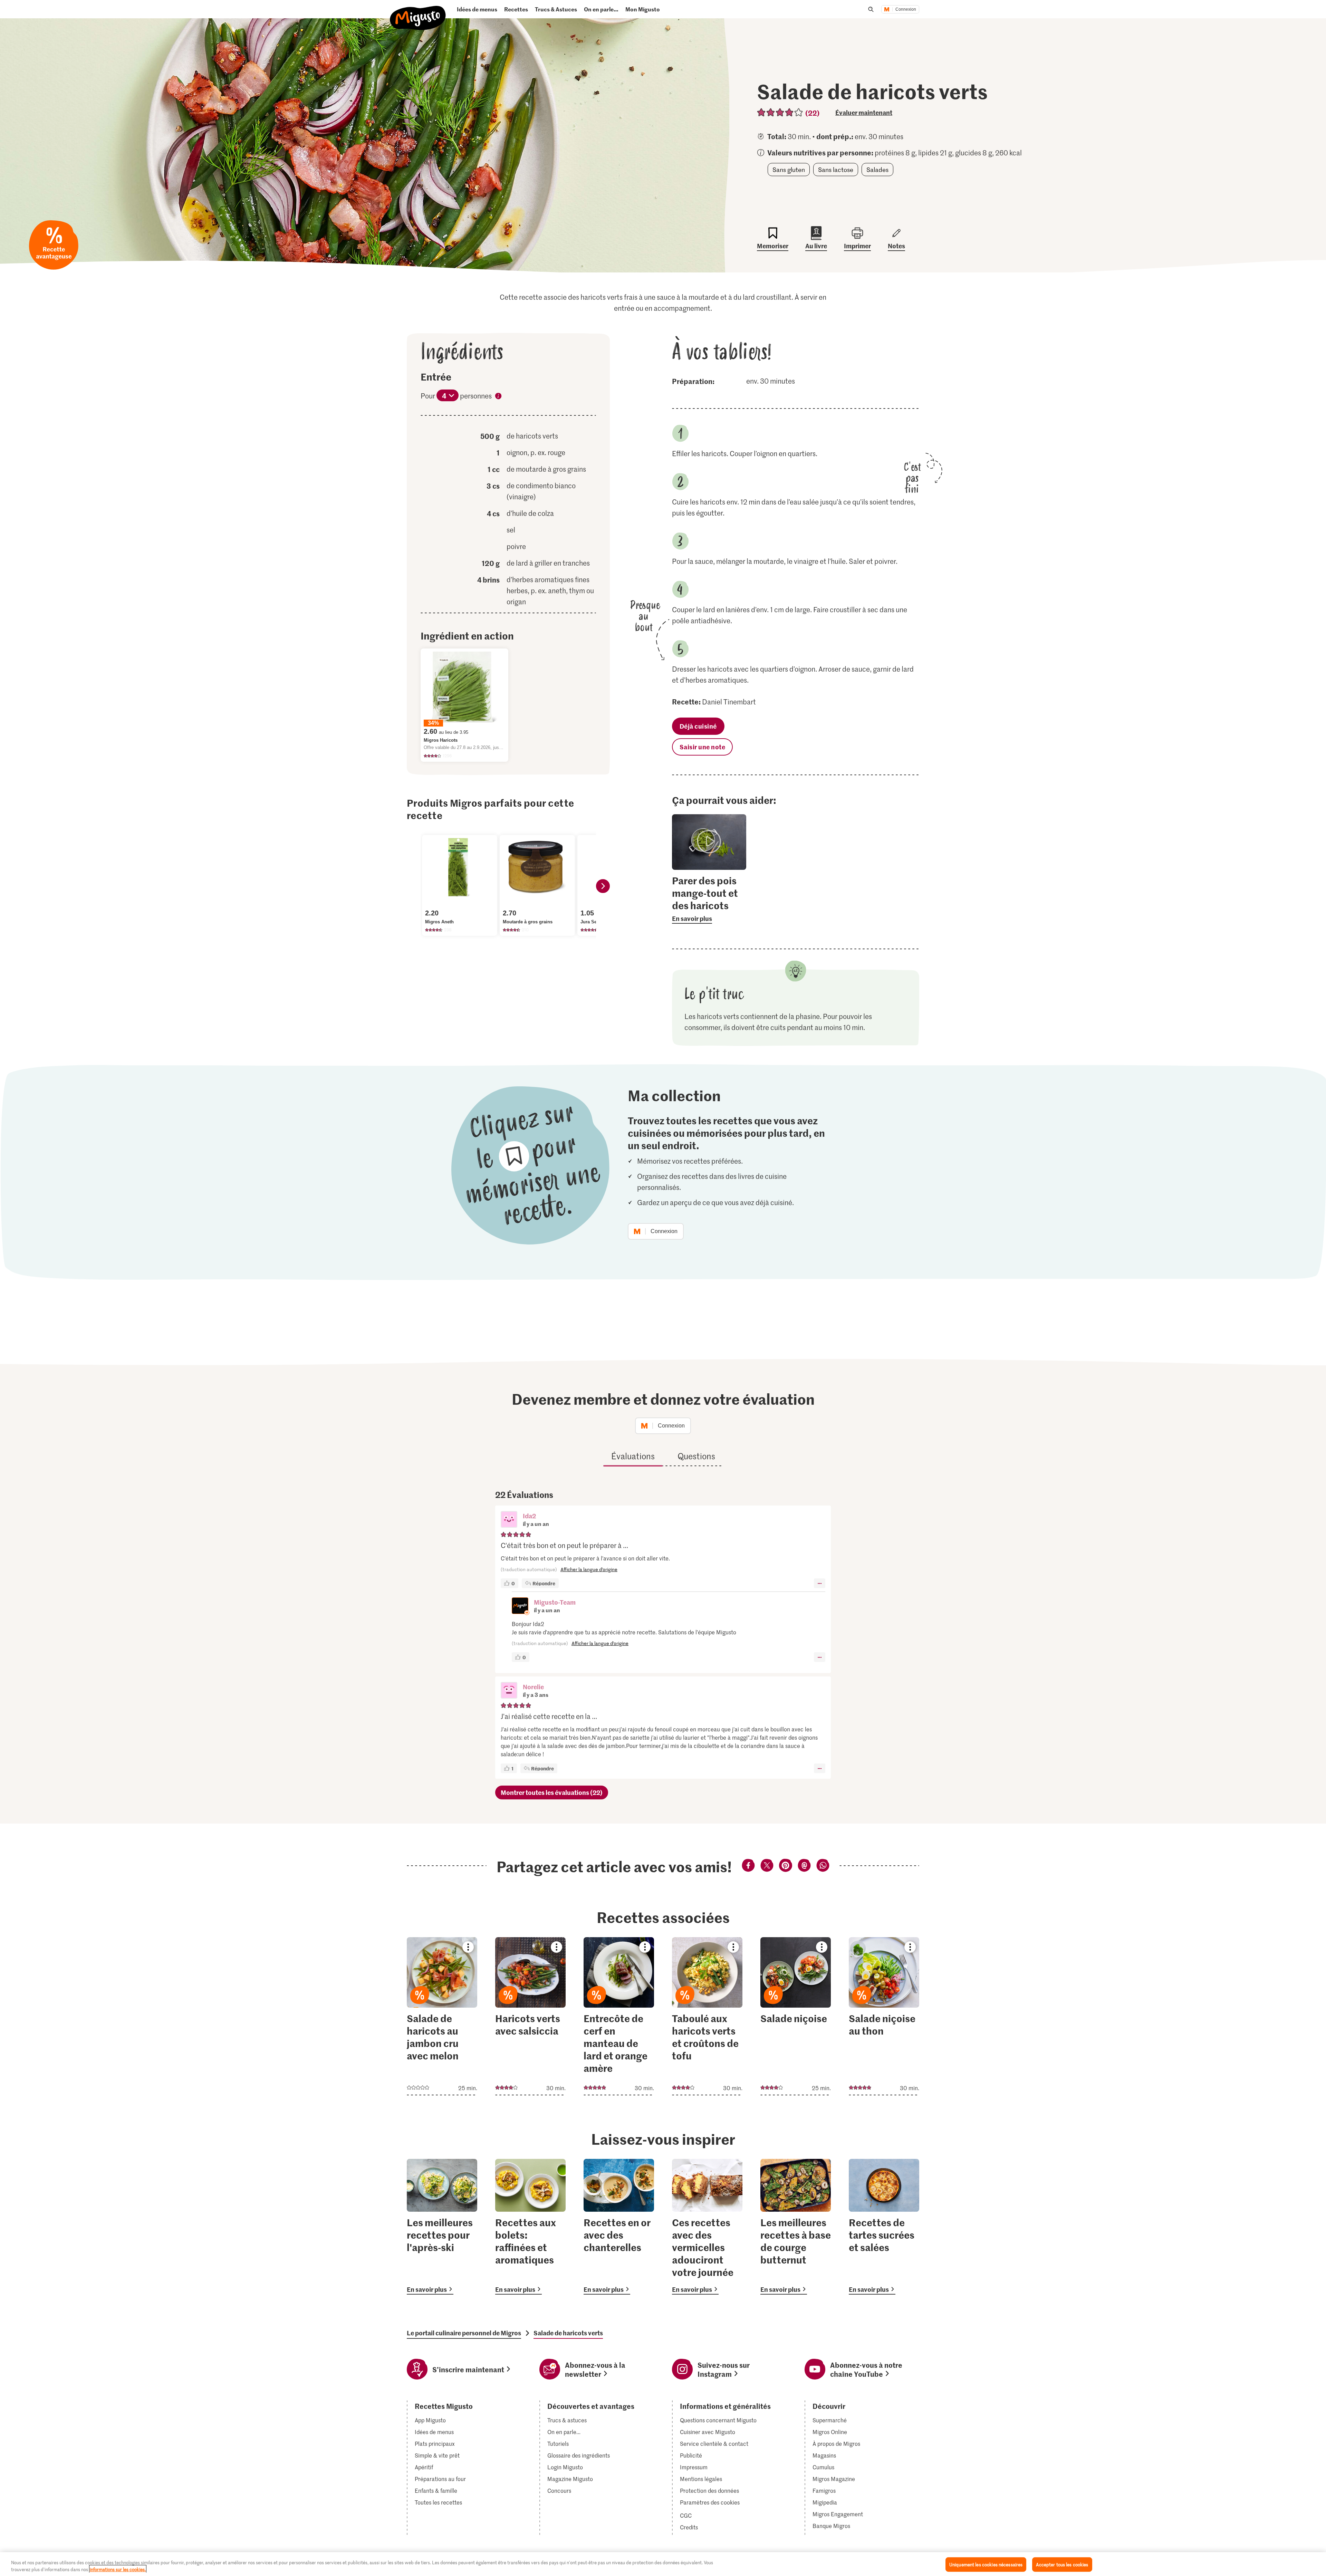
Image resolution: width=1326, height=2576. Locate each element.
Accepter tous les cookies (1062, 2564)
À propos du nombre (498, 397)
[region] (663, 2564)
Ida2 (529, 1516)
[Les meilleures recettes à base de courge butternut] (796, 2227)
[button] (509, 1520)
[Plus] (820, 1583)
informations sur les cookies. (118, 2569)
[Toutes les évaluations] (780, 112)
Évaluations (633, 1456)
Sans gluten (789, 170)
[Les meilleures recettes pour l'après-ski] (442, 2227)
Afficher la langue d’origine (589, 1569)
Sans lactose (836, 170)
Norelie (533, 1687)
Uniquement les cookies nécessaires (986, 2564)
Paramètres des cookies (710, 2502)
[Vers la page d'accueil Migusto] (418, 12)
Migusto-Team (555, 1602)
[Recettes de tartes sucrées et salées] (884, 2227)
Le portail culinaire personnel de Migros (464, 2333)
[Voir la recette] (442, 2016)
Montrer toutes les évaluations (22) (552, 1792)
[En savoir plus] (709, 899)
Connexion (906, 9)
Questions (696, 1456)
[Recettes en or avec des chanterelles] (619, 2227)
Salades (877, 170)
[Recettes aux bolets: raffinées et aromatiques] (530, 2227)
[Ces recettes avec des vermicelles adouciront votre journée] (707, 2227)
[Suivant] (603, 886)
